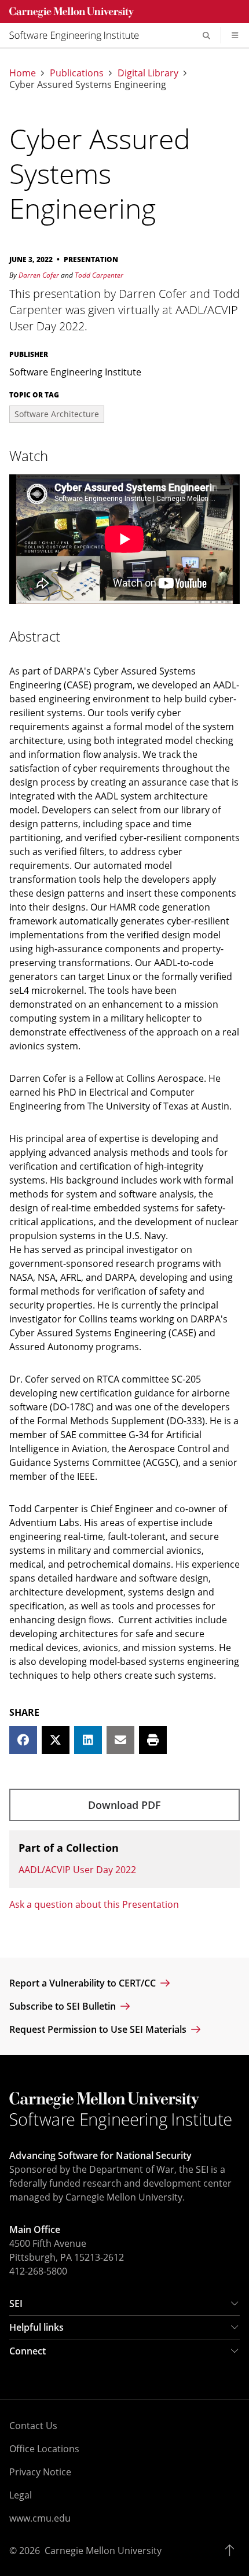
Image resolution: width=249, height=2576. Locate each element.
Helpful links (36, 2327)
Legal (21, 2495)
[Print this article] (153, 1740)
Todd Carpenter (99, 275)
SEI (16, 2304)
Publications (77, 73)
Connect (28, 2351)
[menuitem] (79, 35)
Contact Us (33, 2426)
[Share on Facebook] (23, 1740)
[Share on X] (56, 1740)
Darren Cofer (39, 275)
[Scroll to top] (232, 2551)
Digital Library (148, 73)
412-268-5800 (38, 2271)
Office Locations (44, 2449)
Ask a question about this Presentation (94, 1904)
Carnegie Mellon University (103, 2551)
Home (23, 73)
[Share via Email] (120, 1740)
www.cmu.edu (40, 2518)
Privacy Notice (40, 2472)
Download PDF (124, 1805)
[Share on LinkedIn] (88, 1740)
